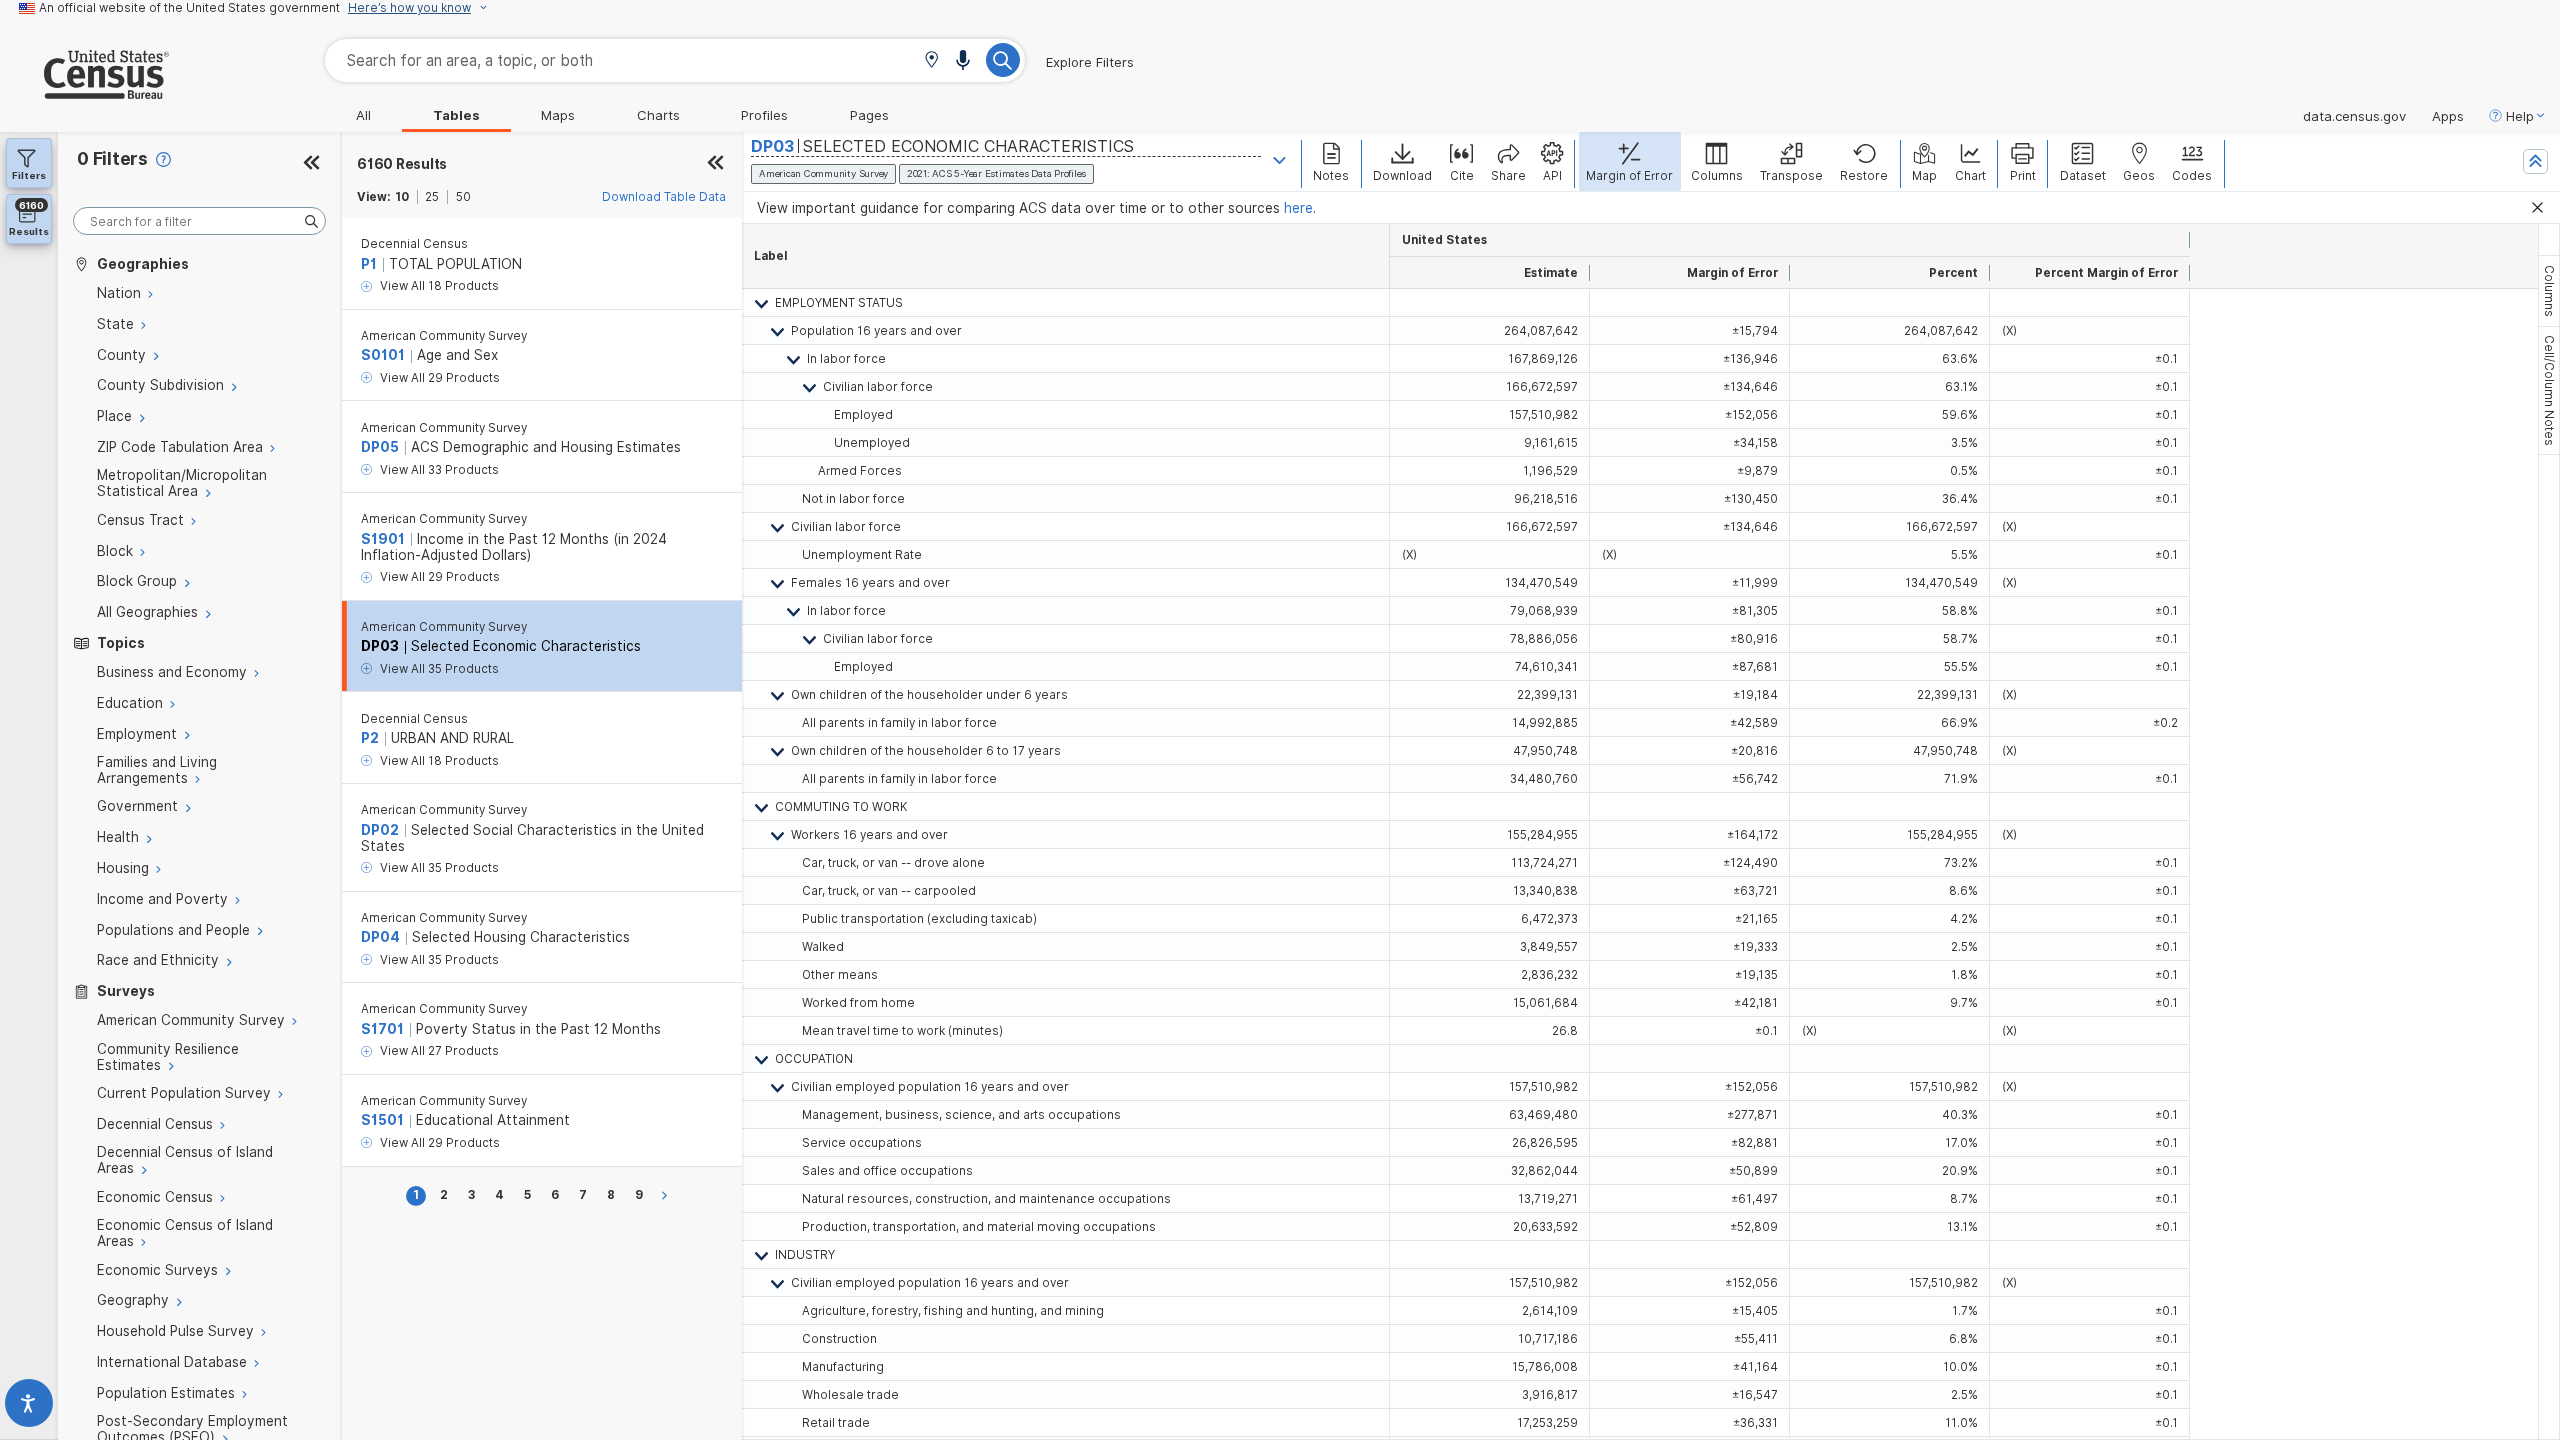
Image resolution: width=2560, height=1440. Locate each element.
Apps (2448, 116)
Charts (658, 115)
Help (2520, 116)
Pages (869, 115)
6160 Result (402, 164)
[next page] (667, 1195)
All (363, 115)
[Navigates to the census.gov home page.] (84, 91)
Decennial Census (414, 244)
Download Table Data (664, 197)
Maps (558, 115)
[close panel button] (715, 164)
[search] (199, 221)
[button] (931, 61)
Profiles (764, 115)
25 (432, 197)
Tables (456, 115)
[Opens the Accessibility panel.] (29, 1407)
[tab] (2549, 291)
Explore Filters (1090, 62)
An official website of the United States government (189, 8)
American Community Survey (444, 336)
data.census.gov (2354, 116)
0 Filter (112, 158)
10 (402, 197)
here (1298, 208)
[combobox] (675, 60)
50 (463, 197)
